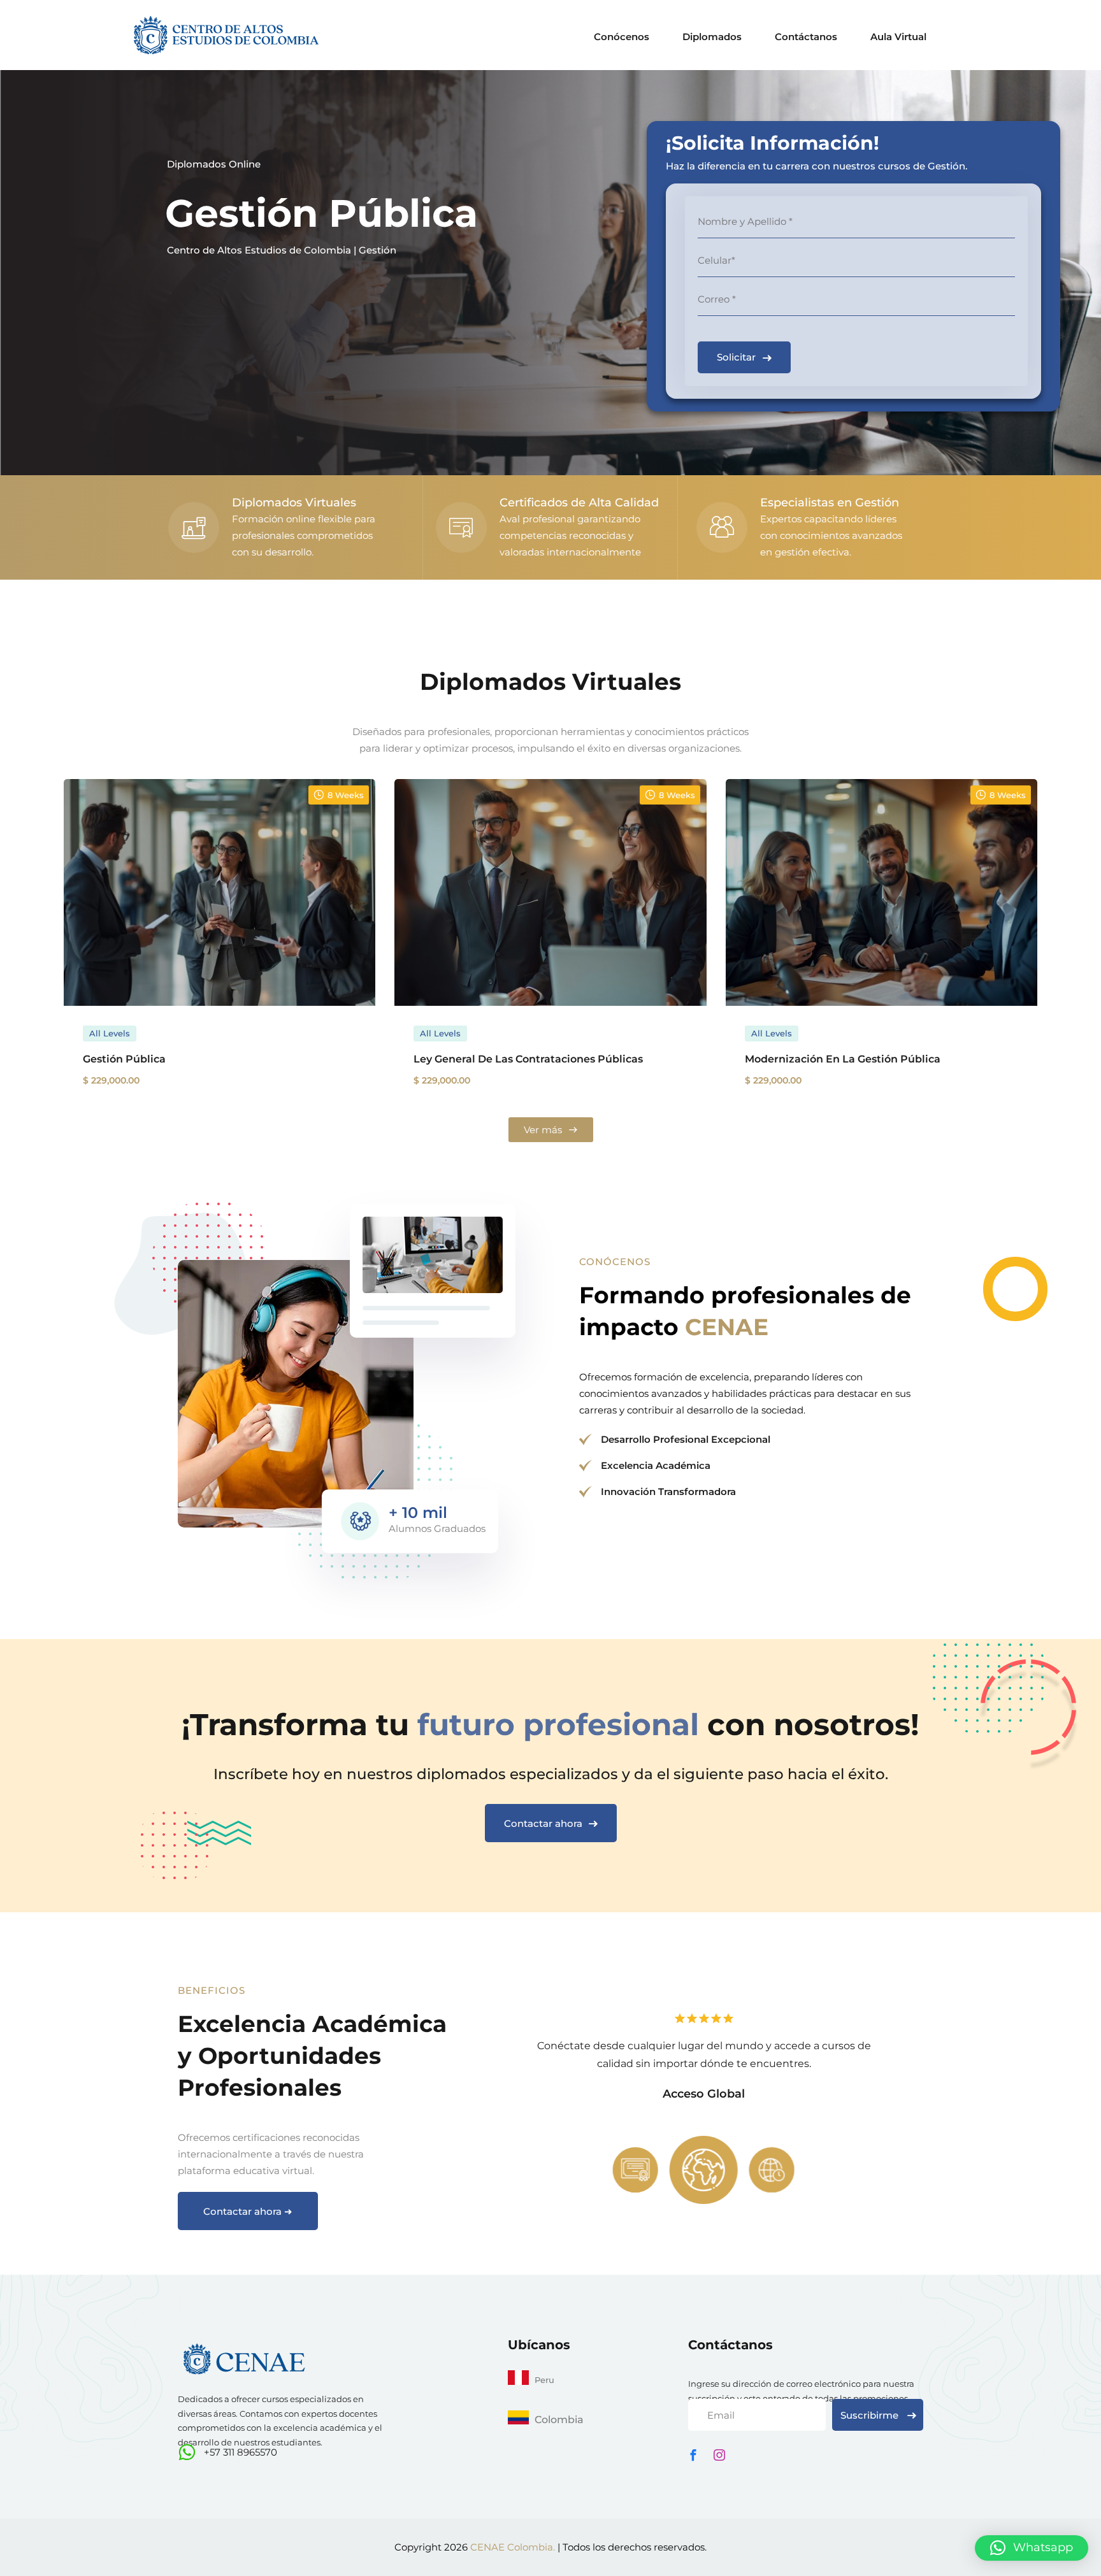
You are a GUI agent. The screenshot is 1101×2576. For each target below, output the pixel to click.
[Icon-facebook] (693, 2455)
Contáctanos (806, 37)
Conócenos (622, 37)
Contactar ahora (543, 1823)
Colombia (559, 2420)
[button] (1032, 2548)
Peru (544, 2380)
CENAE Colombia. (513, 2547)
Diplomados (712, 37)
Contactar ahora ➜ (248, 2211)
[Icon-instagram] (719, 2455)
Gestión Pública (321, 213)
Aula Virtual (898, 37)
